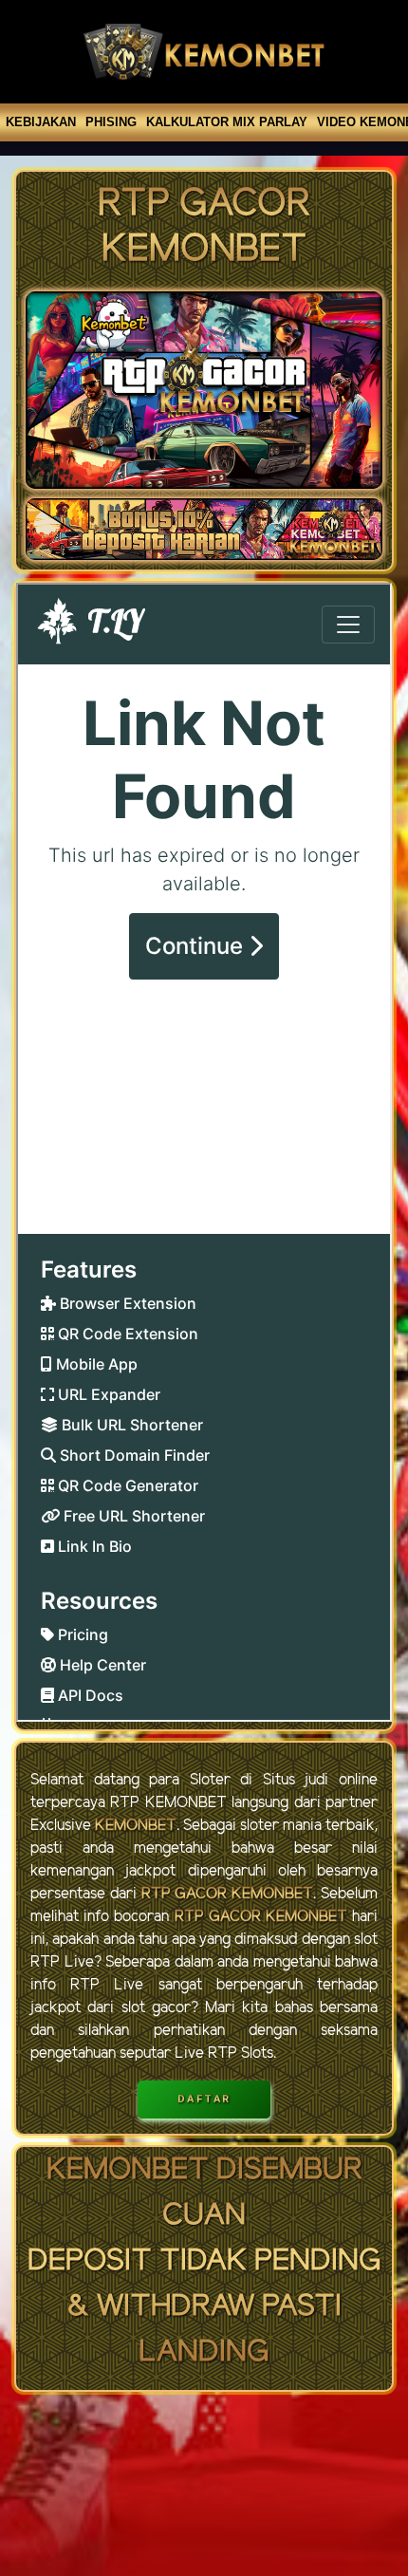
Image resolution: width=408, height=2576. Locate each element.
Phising (111, 122)
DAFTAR (204, 2099)
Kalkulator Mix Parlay (227, 122)
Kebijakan (41, 122)
